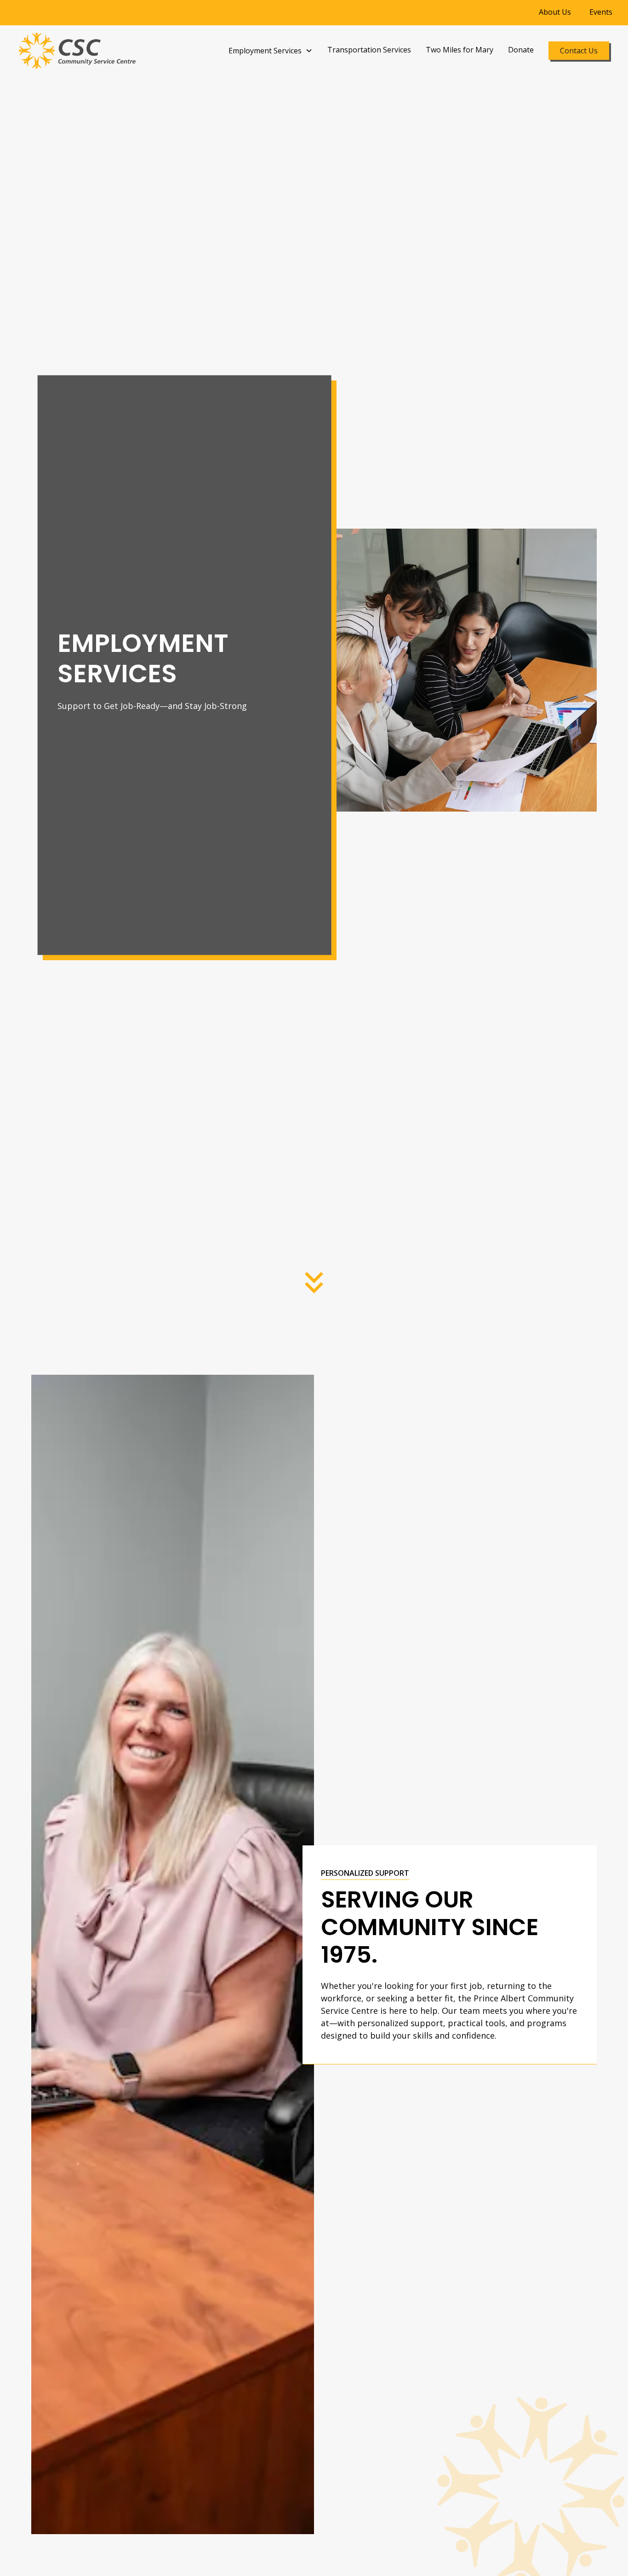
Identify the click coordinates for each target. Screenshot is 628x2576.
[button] (271, 51)
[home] (77, 51)
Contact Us (579, 51)
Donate (521, 50)
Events (601, 12)
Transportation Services (369, 50)
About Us (555, 12)
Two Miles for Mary (460, 50)
